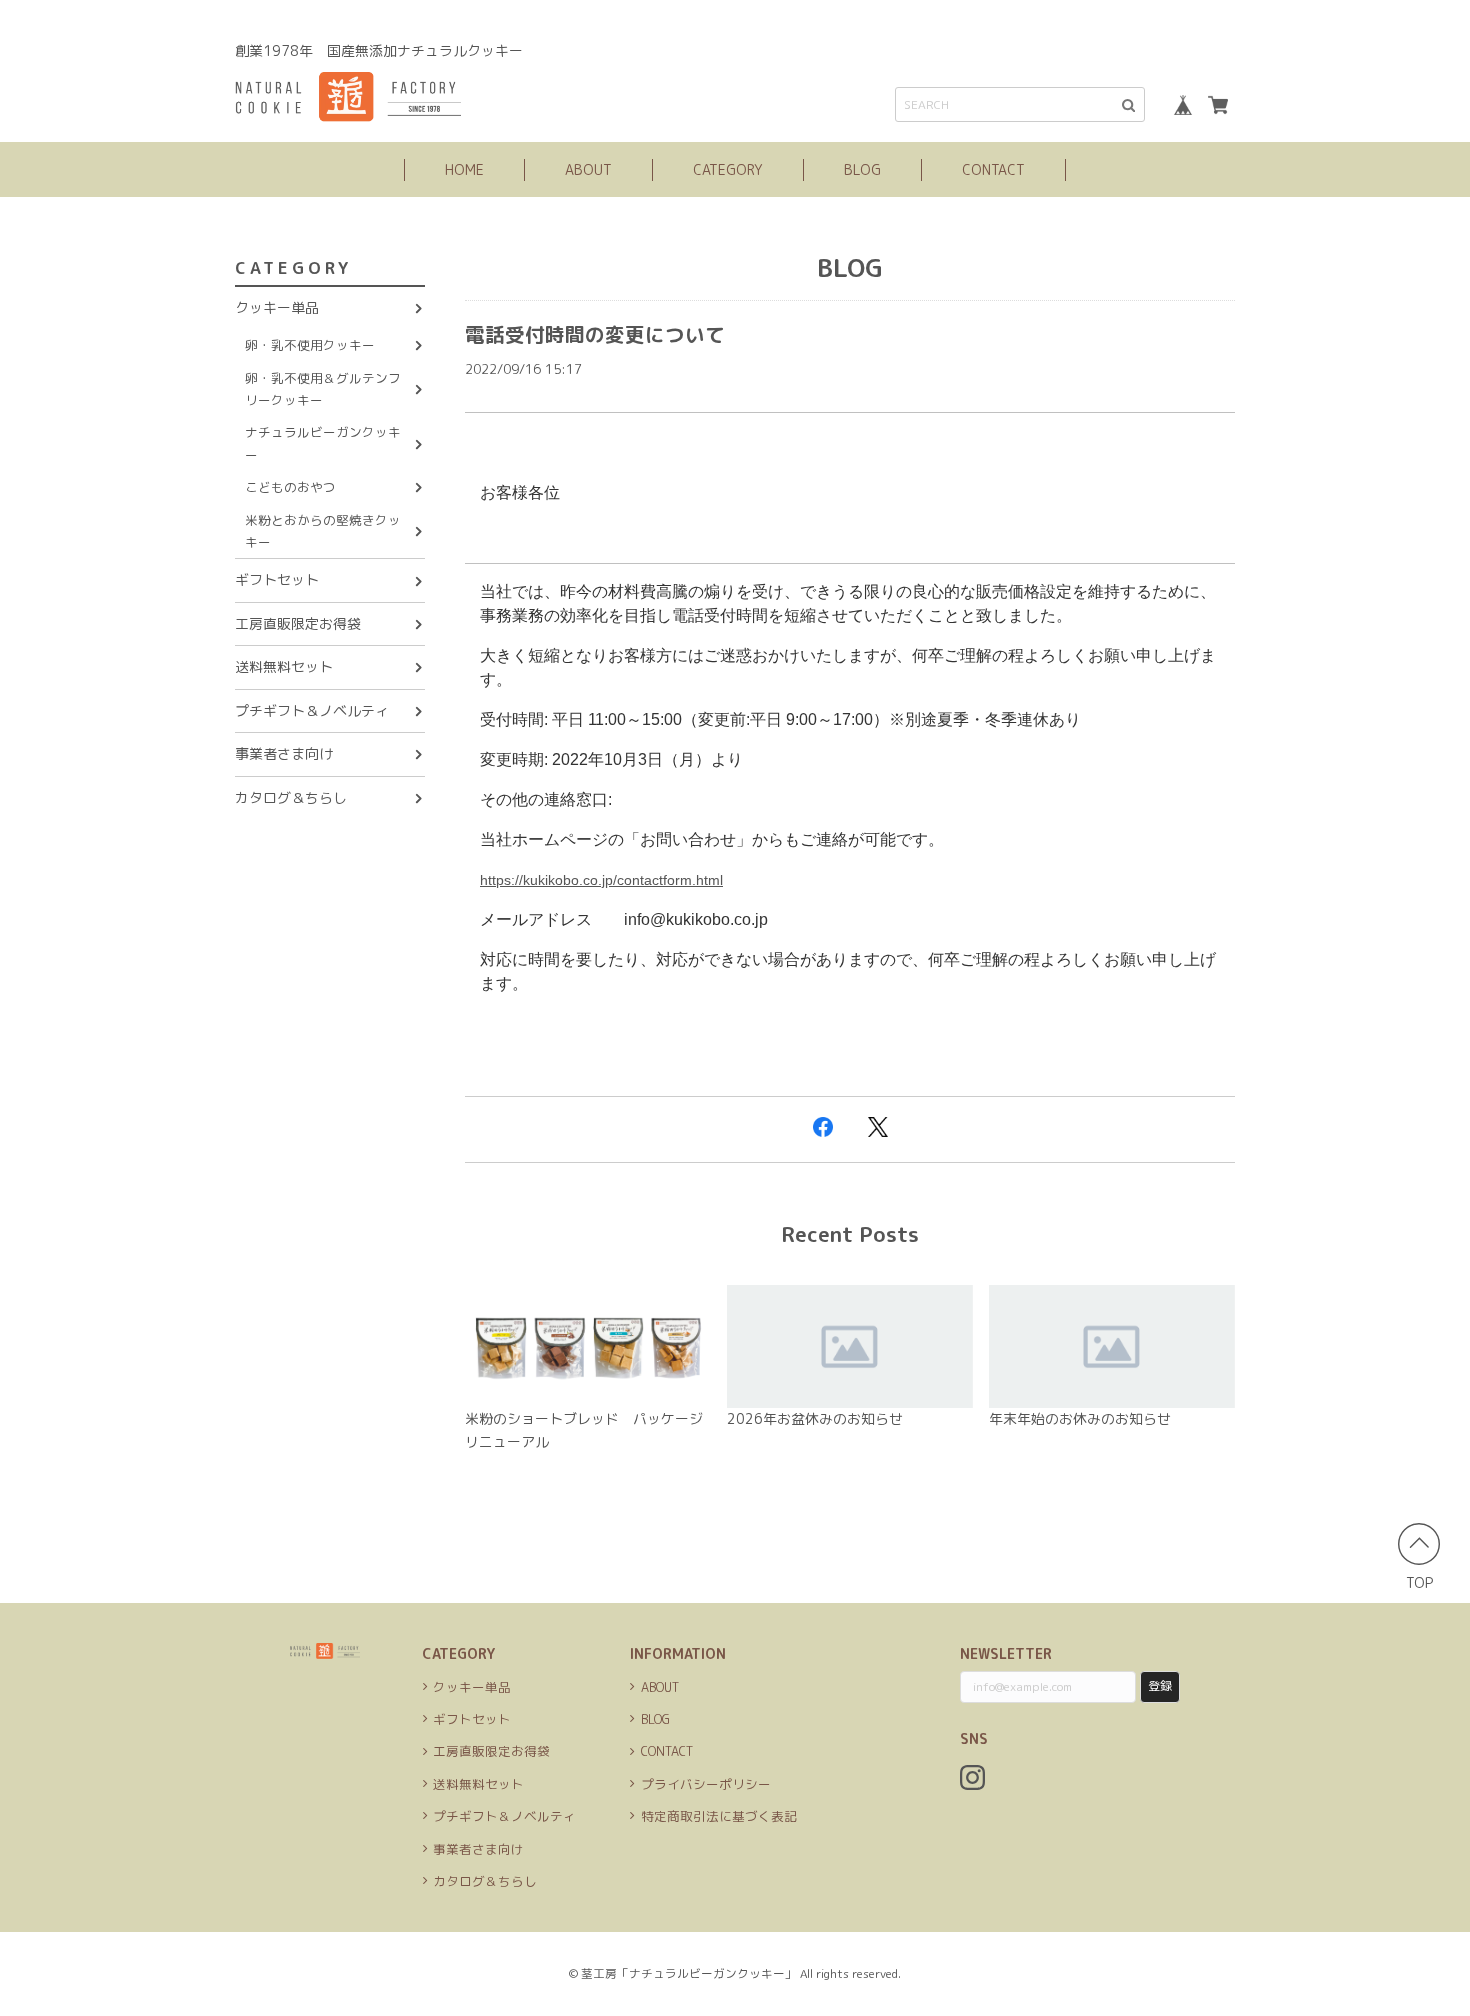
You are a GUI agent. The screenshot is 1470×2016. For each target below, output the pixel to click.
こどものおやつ (290, 487)
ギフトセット (277, 579)
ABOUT (588, 169)
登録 (1160, 1685)
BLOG (862, 169)
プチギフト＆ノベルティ (312, 710)
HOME (464, 169)
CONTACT (993, 169)
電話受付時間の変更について (595, 334)
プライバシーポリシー (706, 1784)
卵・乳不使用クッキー (310, 345)
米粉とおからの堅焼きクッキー (323, 531)
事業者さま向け (284, 753)
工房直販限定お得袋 (298, 623)
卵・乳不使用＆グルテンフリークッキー (323, 389)
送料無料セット (284, 666)
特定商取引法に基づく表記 (719, 1816)
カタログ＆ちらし (291, 797)
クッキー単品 (277, 307)
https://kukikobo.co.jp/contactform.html (601, 880)
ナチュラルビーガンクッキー (323, 443)
